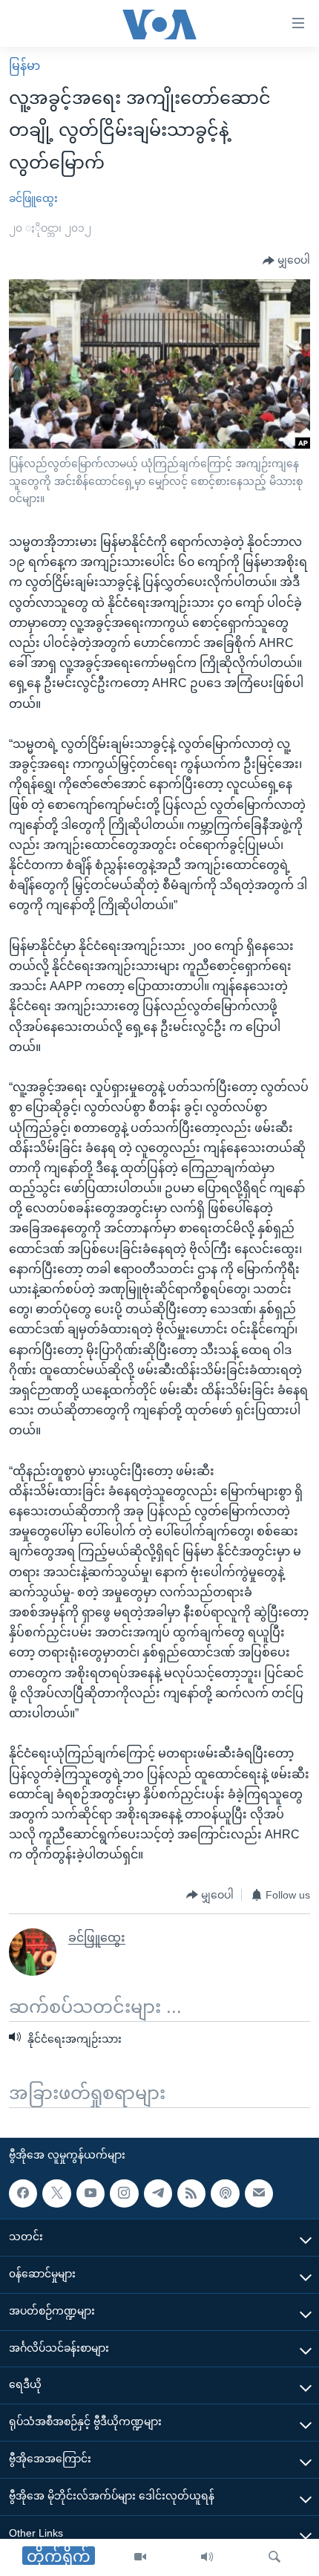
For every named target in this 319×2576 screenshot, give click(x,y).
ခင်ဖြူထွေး (33, 198)
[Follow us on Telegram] (158, 2193)
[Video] (140, 2557)
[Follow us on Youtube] (91, 2193)
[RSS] (191, 2193)
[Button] (286, 261)
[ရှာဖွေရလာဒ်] (274, 2557)
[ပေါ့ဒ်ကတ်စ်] (225, 2193)
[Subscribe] (259, 2193)
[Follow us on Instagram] (124, 2193)
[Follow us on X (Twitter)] (56, 2193)
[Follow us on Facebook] (23, 2193)
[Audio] (207, 2557)
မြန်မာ (24, 66)
